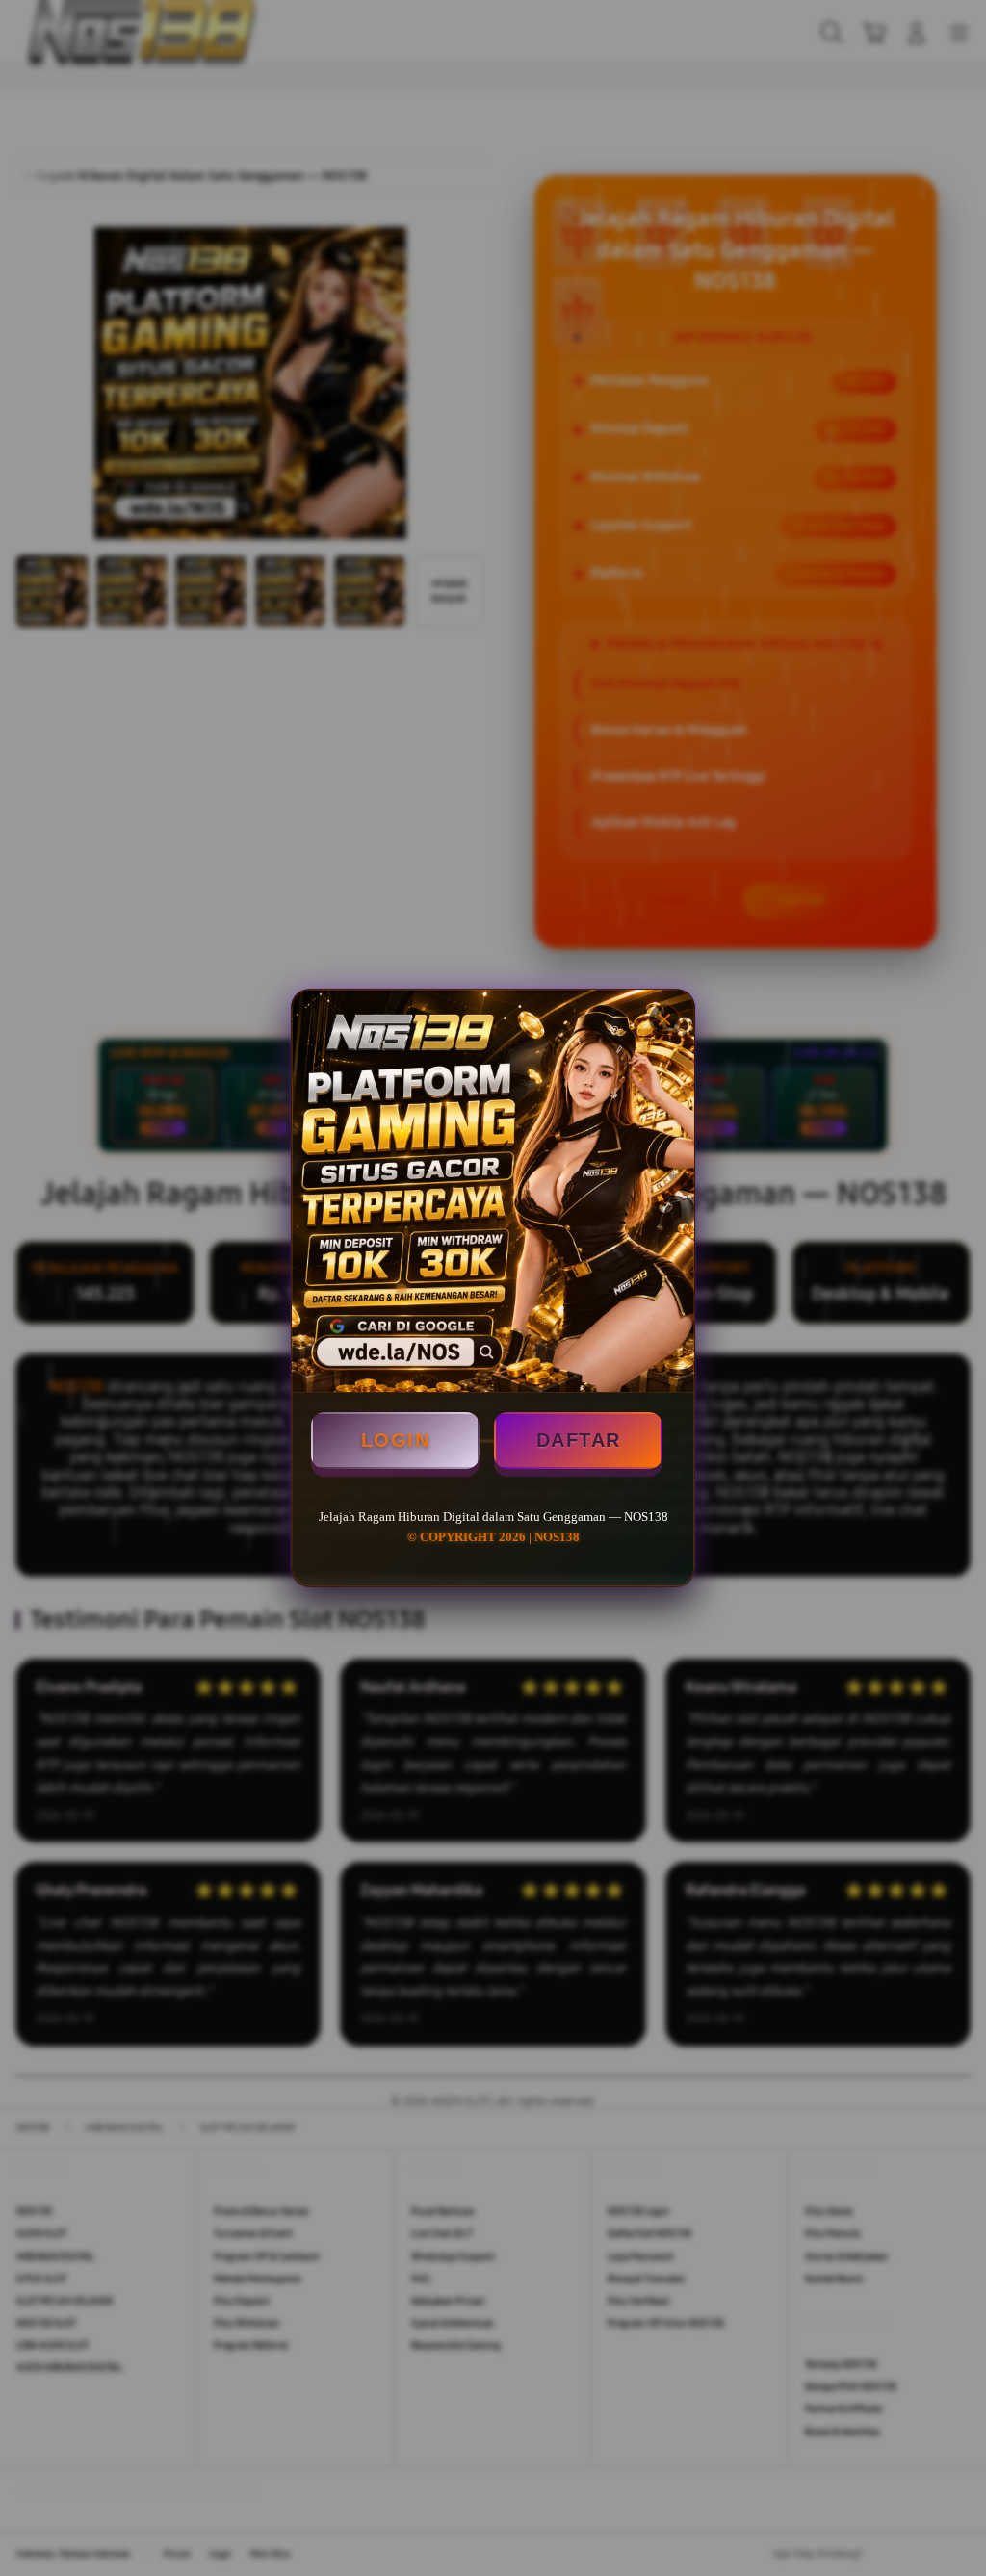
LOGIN (396, 1440)
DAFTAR (579, 1440)
